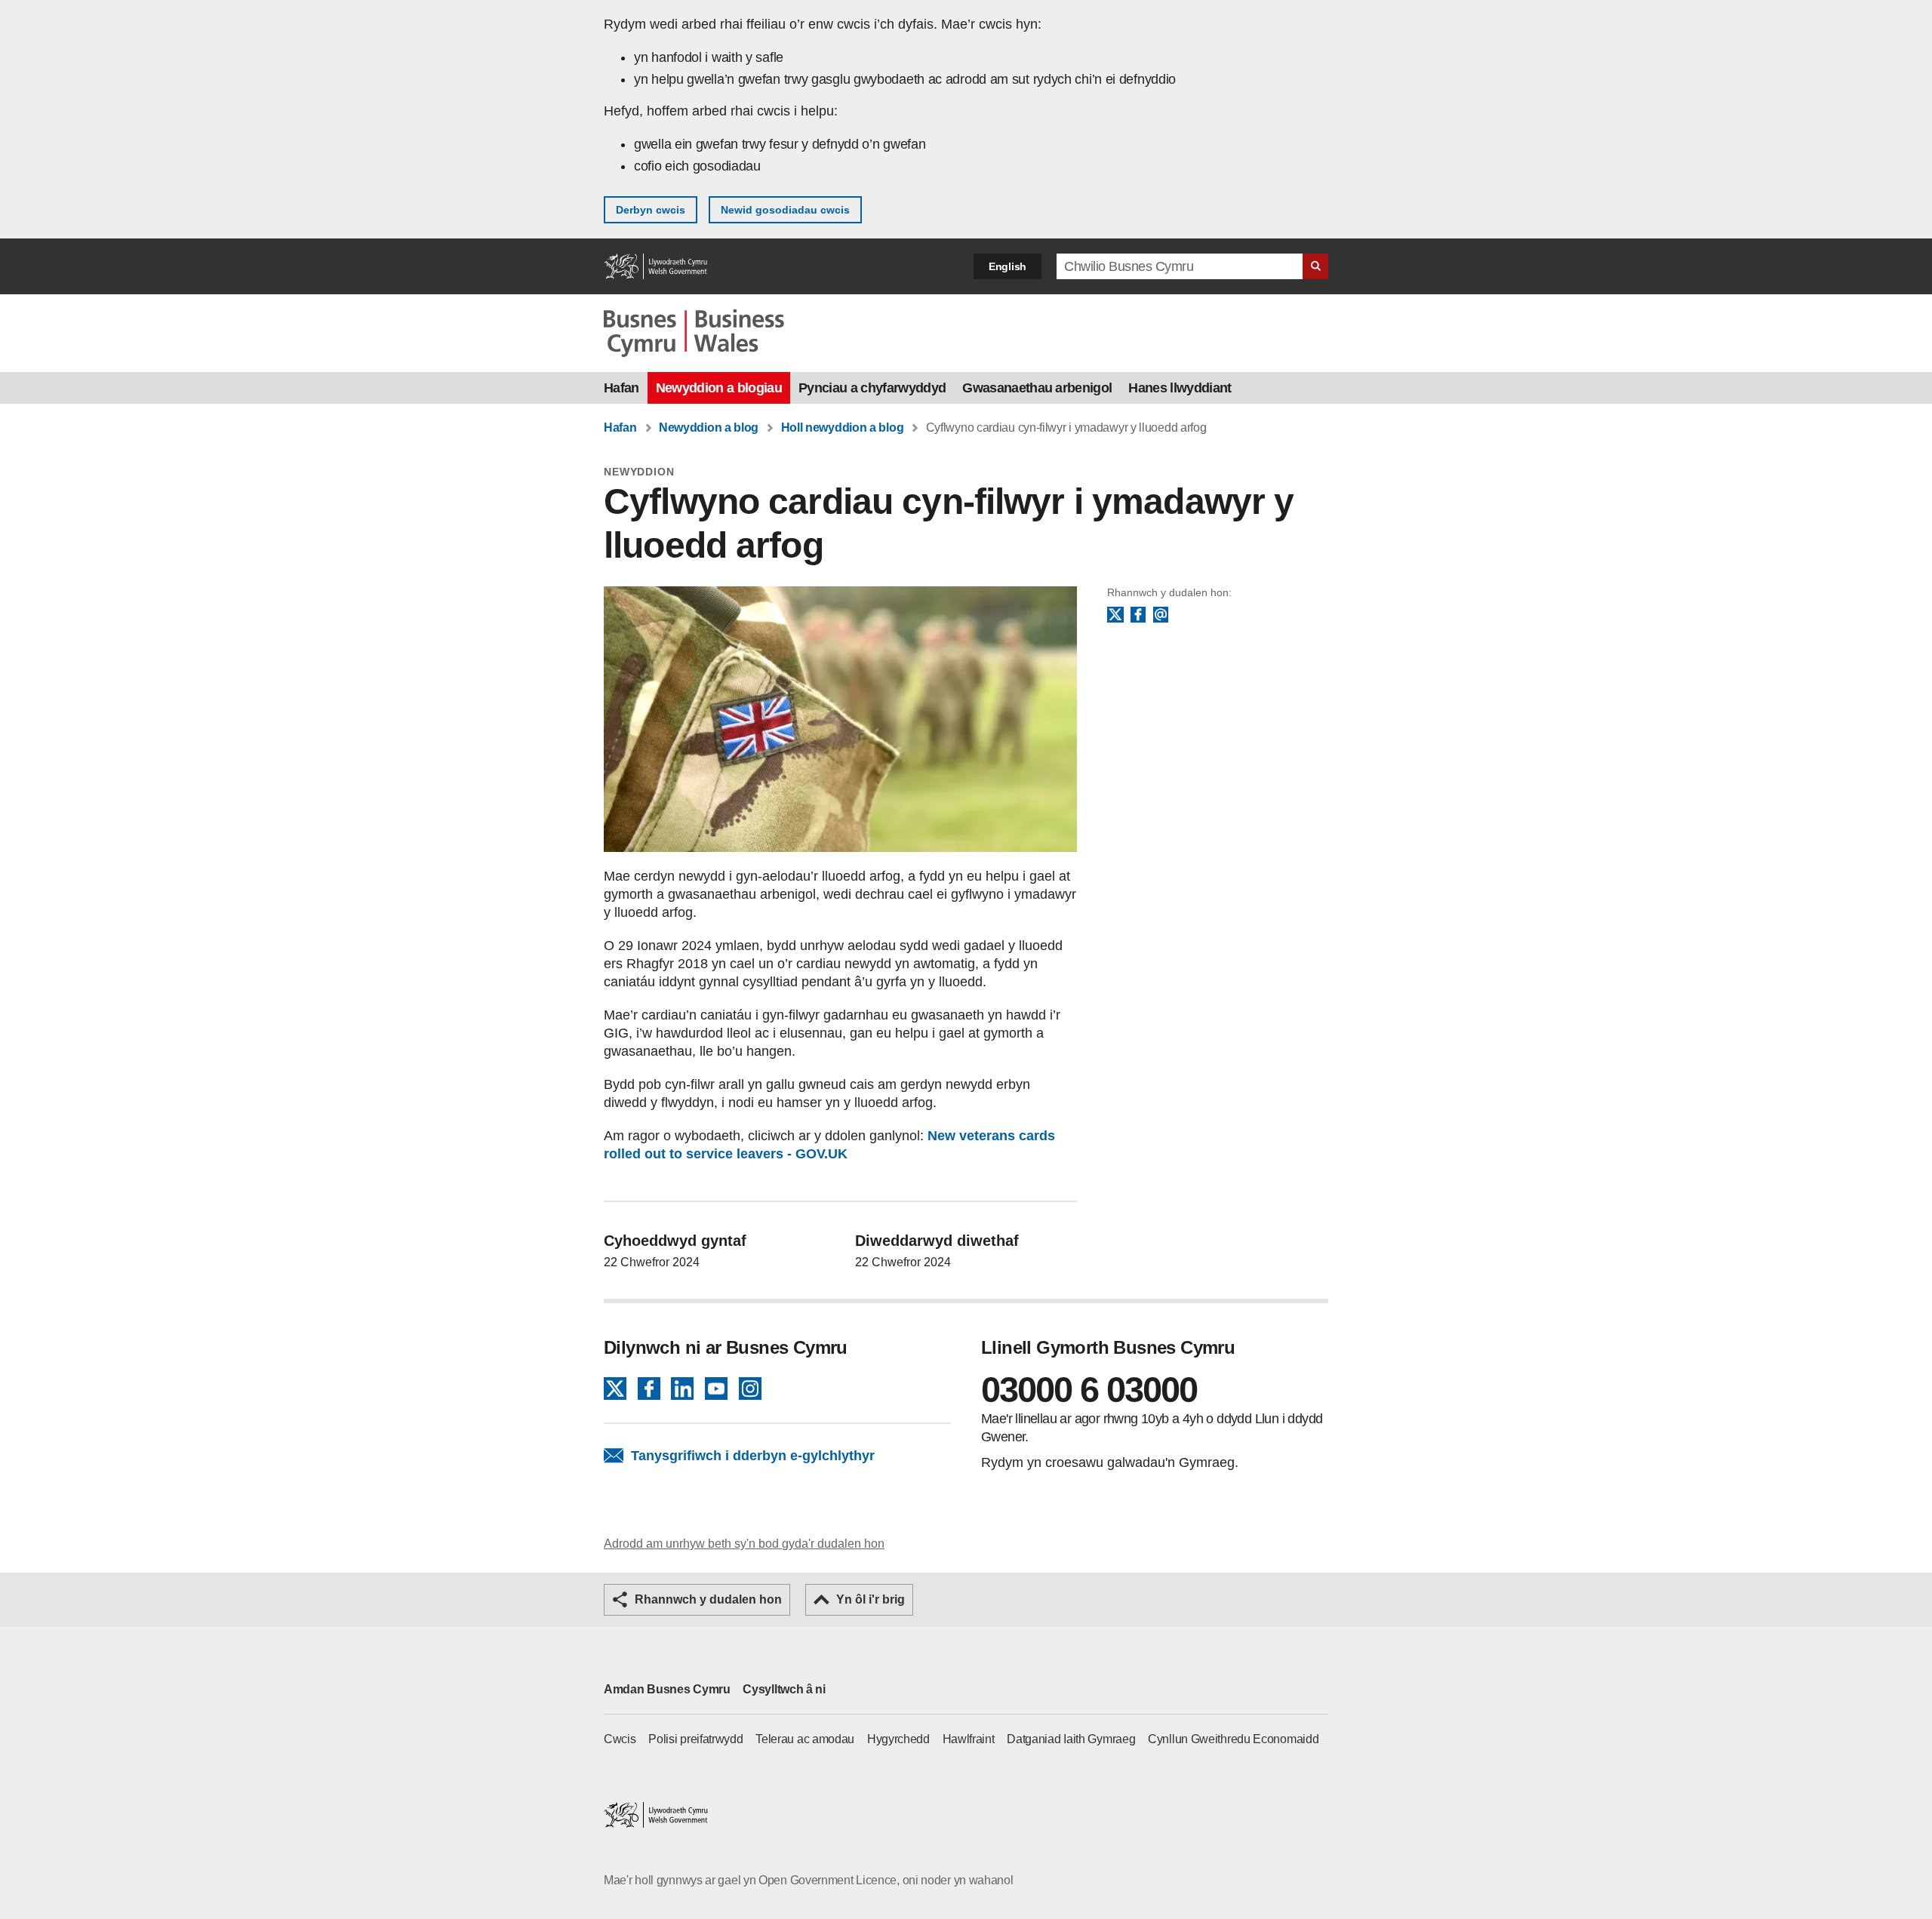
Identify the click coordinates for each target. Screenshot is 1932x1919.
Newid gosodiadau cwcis (785, 210)
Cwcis (620, 1739)
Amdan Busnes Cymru (667, 1689)
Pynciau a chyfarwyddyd (872, 388)
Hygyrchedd (898, 1739)
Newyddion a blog (709, 427)
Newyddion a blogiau (719, 388)
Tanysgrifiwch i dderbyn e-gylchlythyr (753, 1456)
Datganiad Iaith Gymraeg (1071, 1739)
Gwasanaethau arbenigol (1037, 388)
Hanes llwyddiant (1180, 388)
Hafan (621, 388)
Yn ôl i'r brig (871, 1599)
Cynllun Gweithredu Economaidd (1233, 1739)
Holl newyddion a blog (843, 427)
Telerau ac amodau (805, 1739)
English (1008, 266)
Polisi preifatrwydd (695, 1739)
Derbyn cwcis (651, 210)
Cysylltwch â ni (784, 1689)
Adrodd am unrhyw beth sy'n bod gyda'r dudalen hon (744, 1544)
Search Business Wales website (1315, 266)
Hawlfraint (969, 1739)
